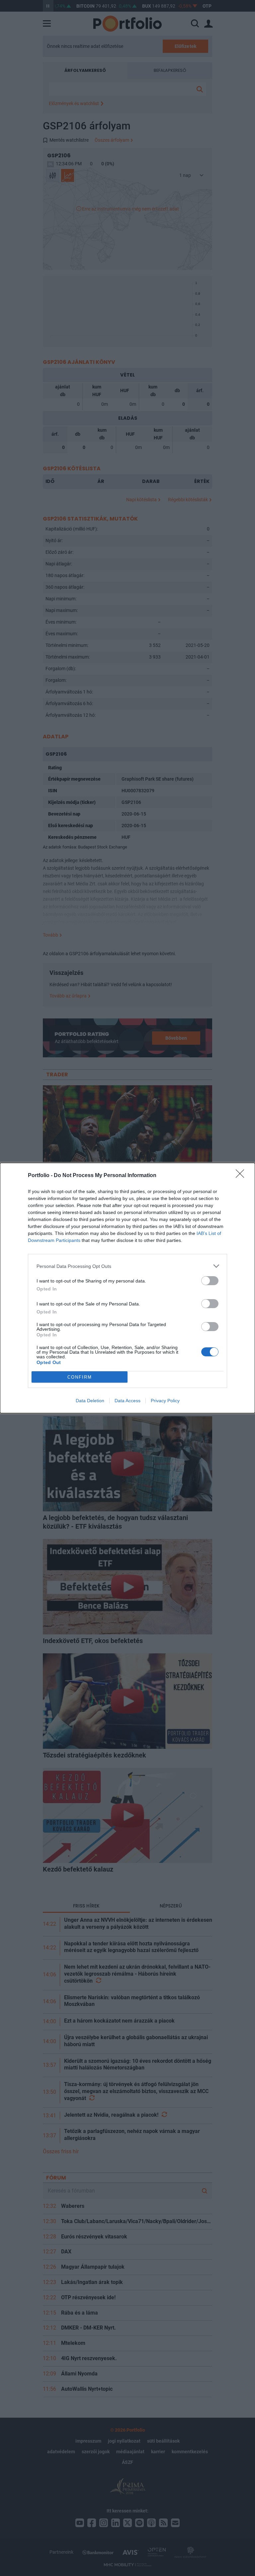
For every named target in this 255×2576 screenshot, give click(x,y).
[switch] (210, 1281)
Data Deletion (90, 1401)
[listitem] (127, 1266)
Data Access (127, 1401)
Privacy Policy (165, 1401)
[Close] (242, 1176)
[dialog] (127, 1288)
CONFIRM (80, 1377)
